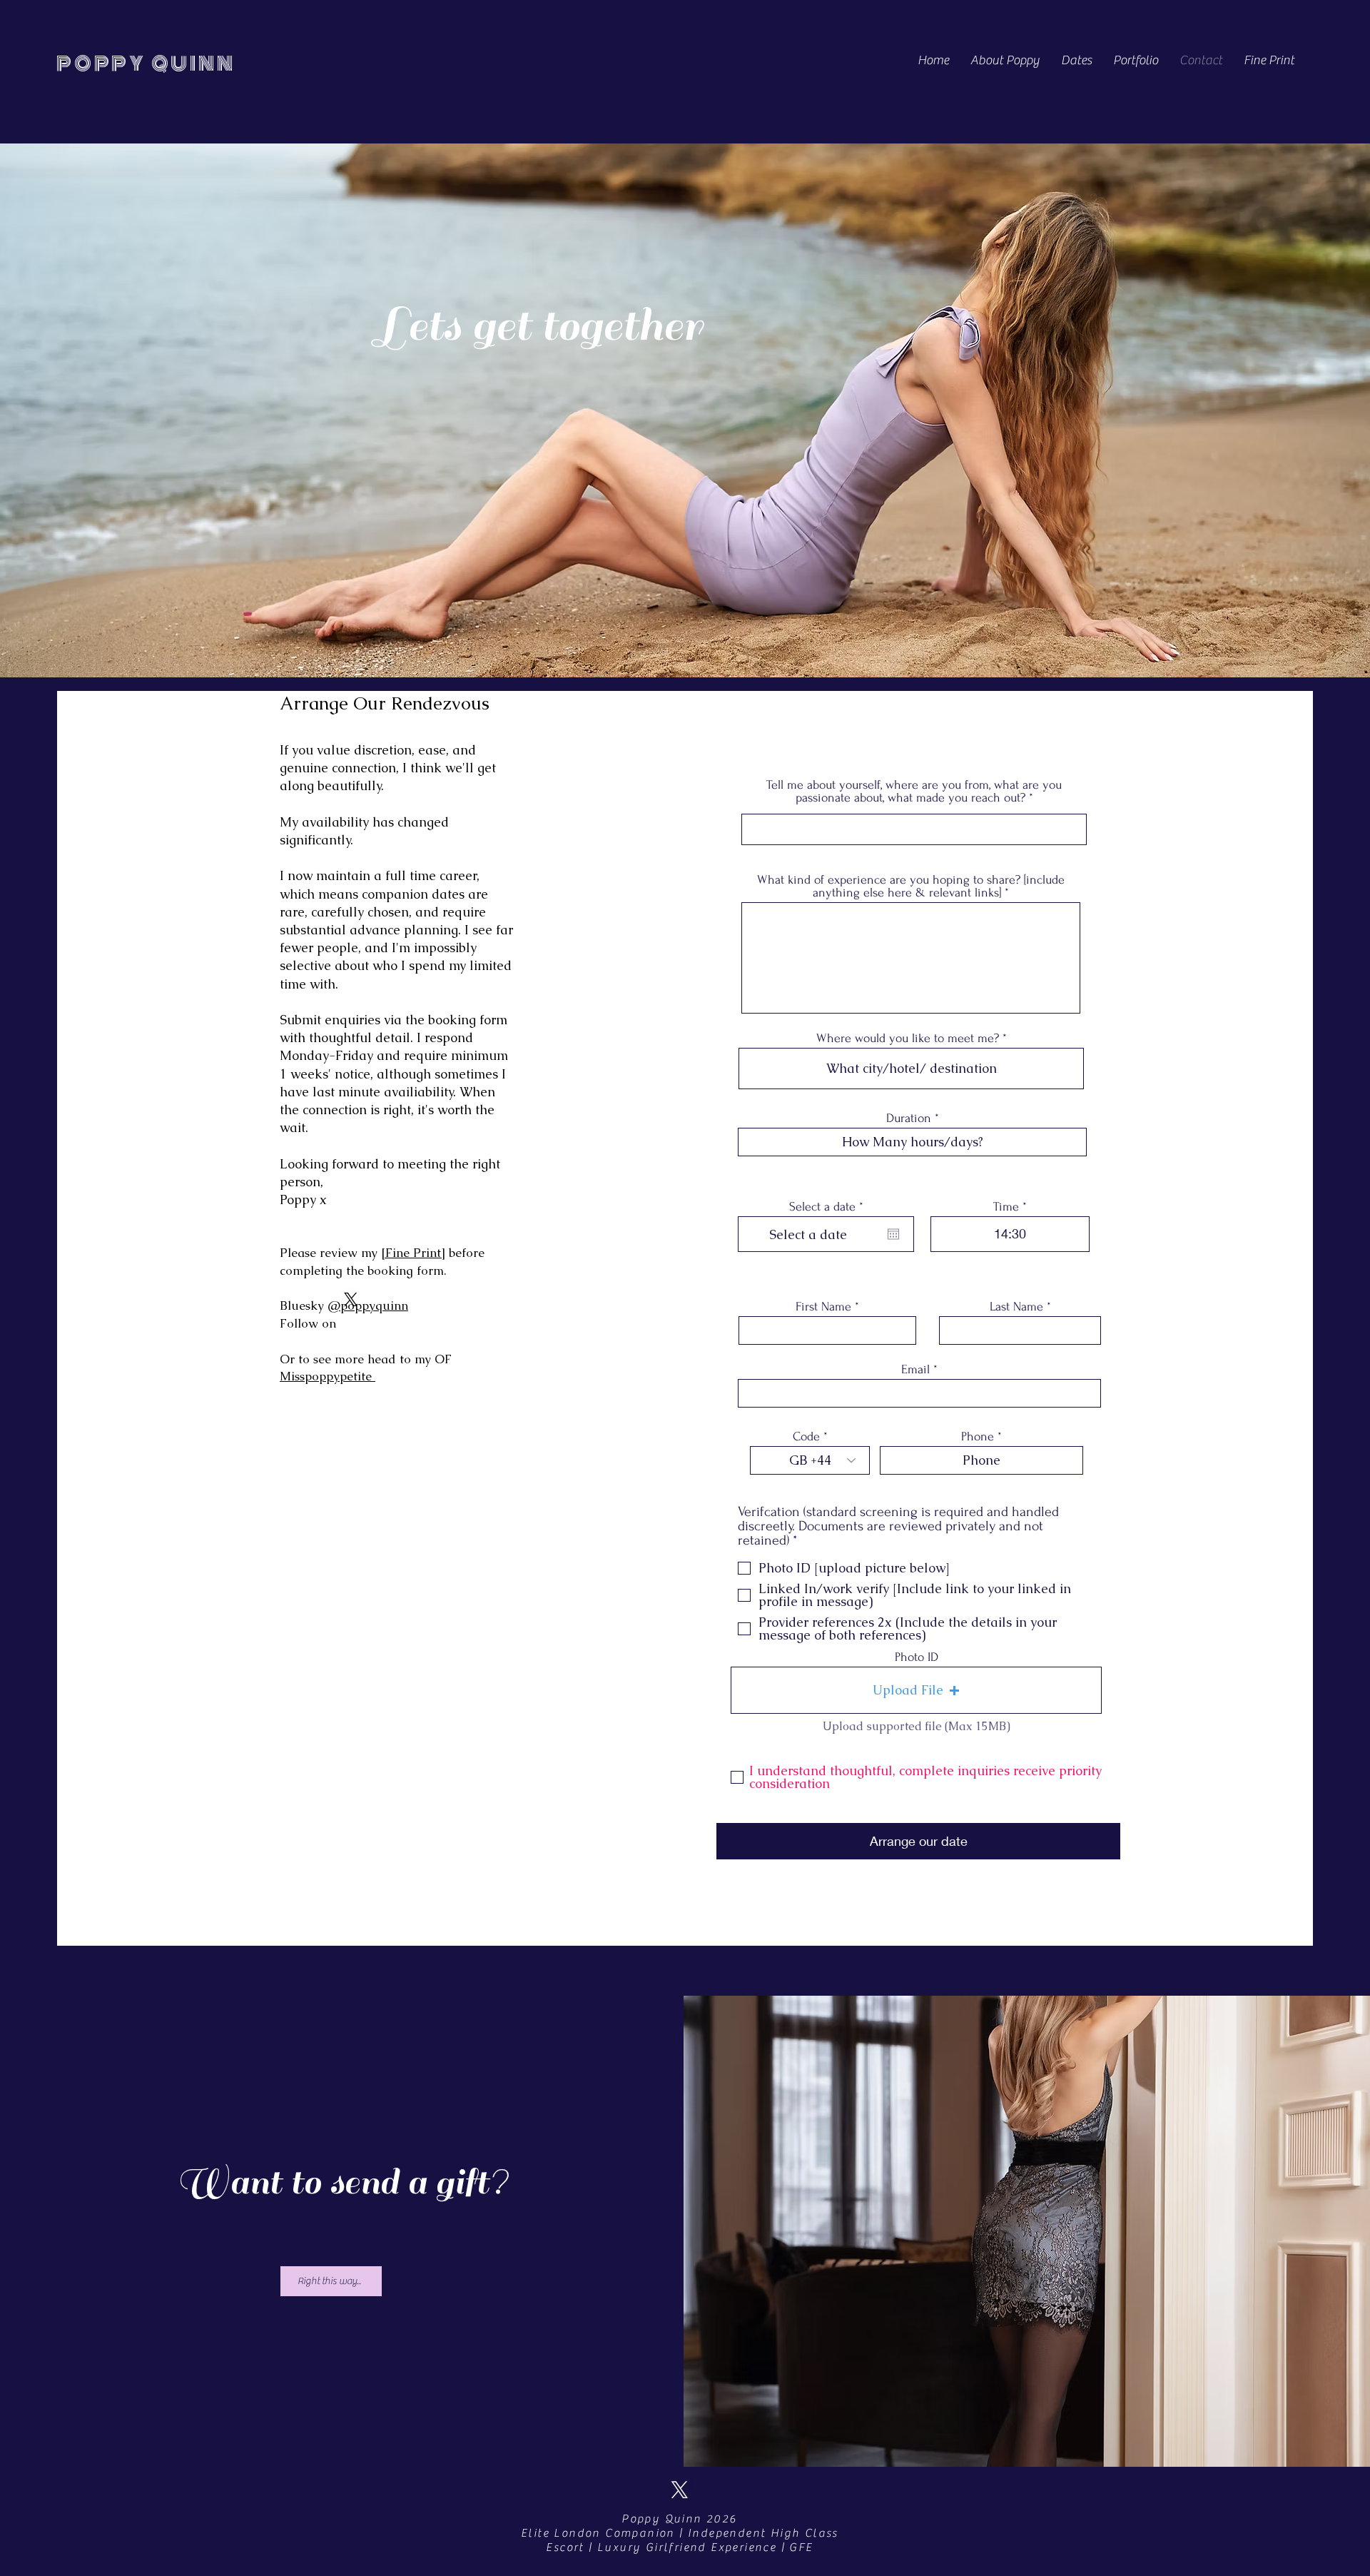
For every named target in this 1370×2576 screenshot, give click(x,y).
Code (806, 1437)
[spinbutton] (1010, 1234)
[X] (351, 1299)
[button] (916, 1690)
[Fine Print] (413, 1253)
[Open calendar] (893, 1234)
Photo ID (917, 1657)
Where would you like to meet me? (908, 1039)
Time (1006, 1207)
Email (915, 1370)
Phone (978, 1437)
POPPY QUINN (146, 64)
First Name (823, 1307)
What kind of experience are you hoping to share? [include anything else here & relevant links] (911, 887)
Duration (909, 1118)
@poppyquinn (368, 1305)
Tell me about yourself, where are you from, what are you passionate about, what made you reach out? (914, 792)
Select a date (829, 1207)
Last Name (1016, 1307)
